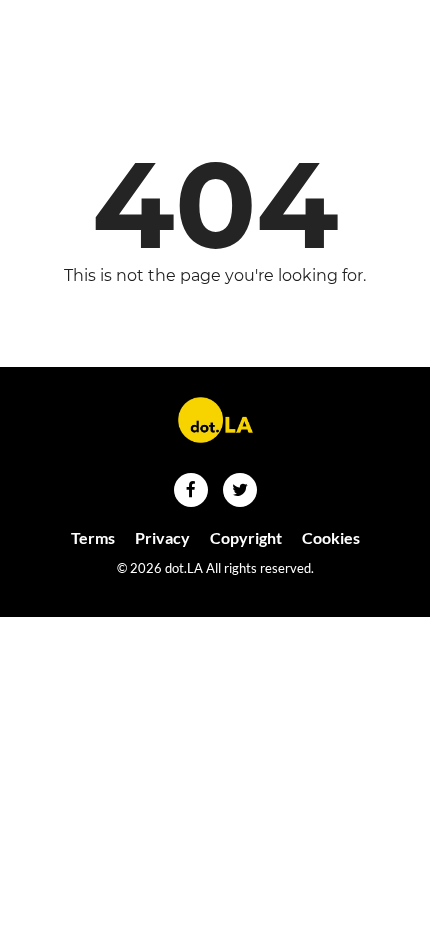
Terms (93, 537)
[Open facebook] (191, 490)
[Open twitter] (240, 490)
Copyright (246, 537)
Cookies (331, 537)
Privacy (162, 537)
